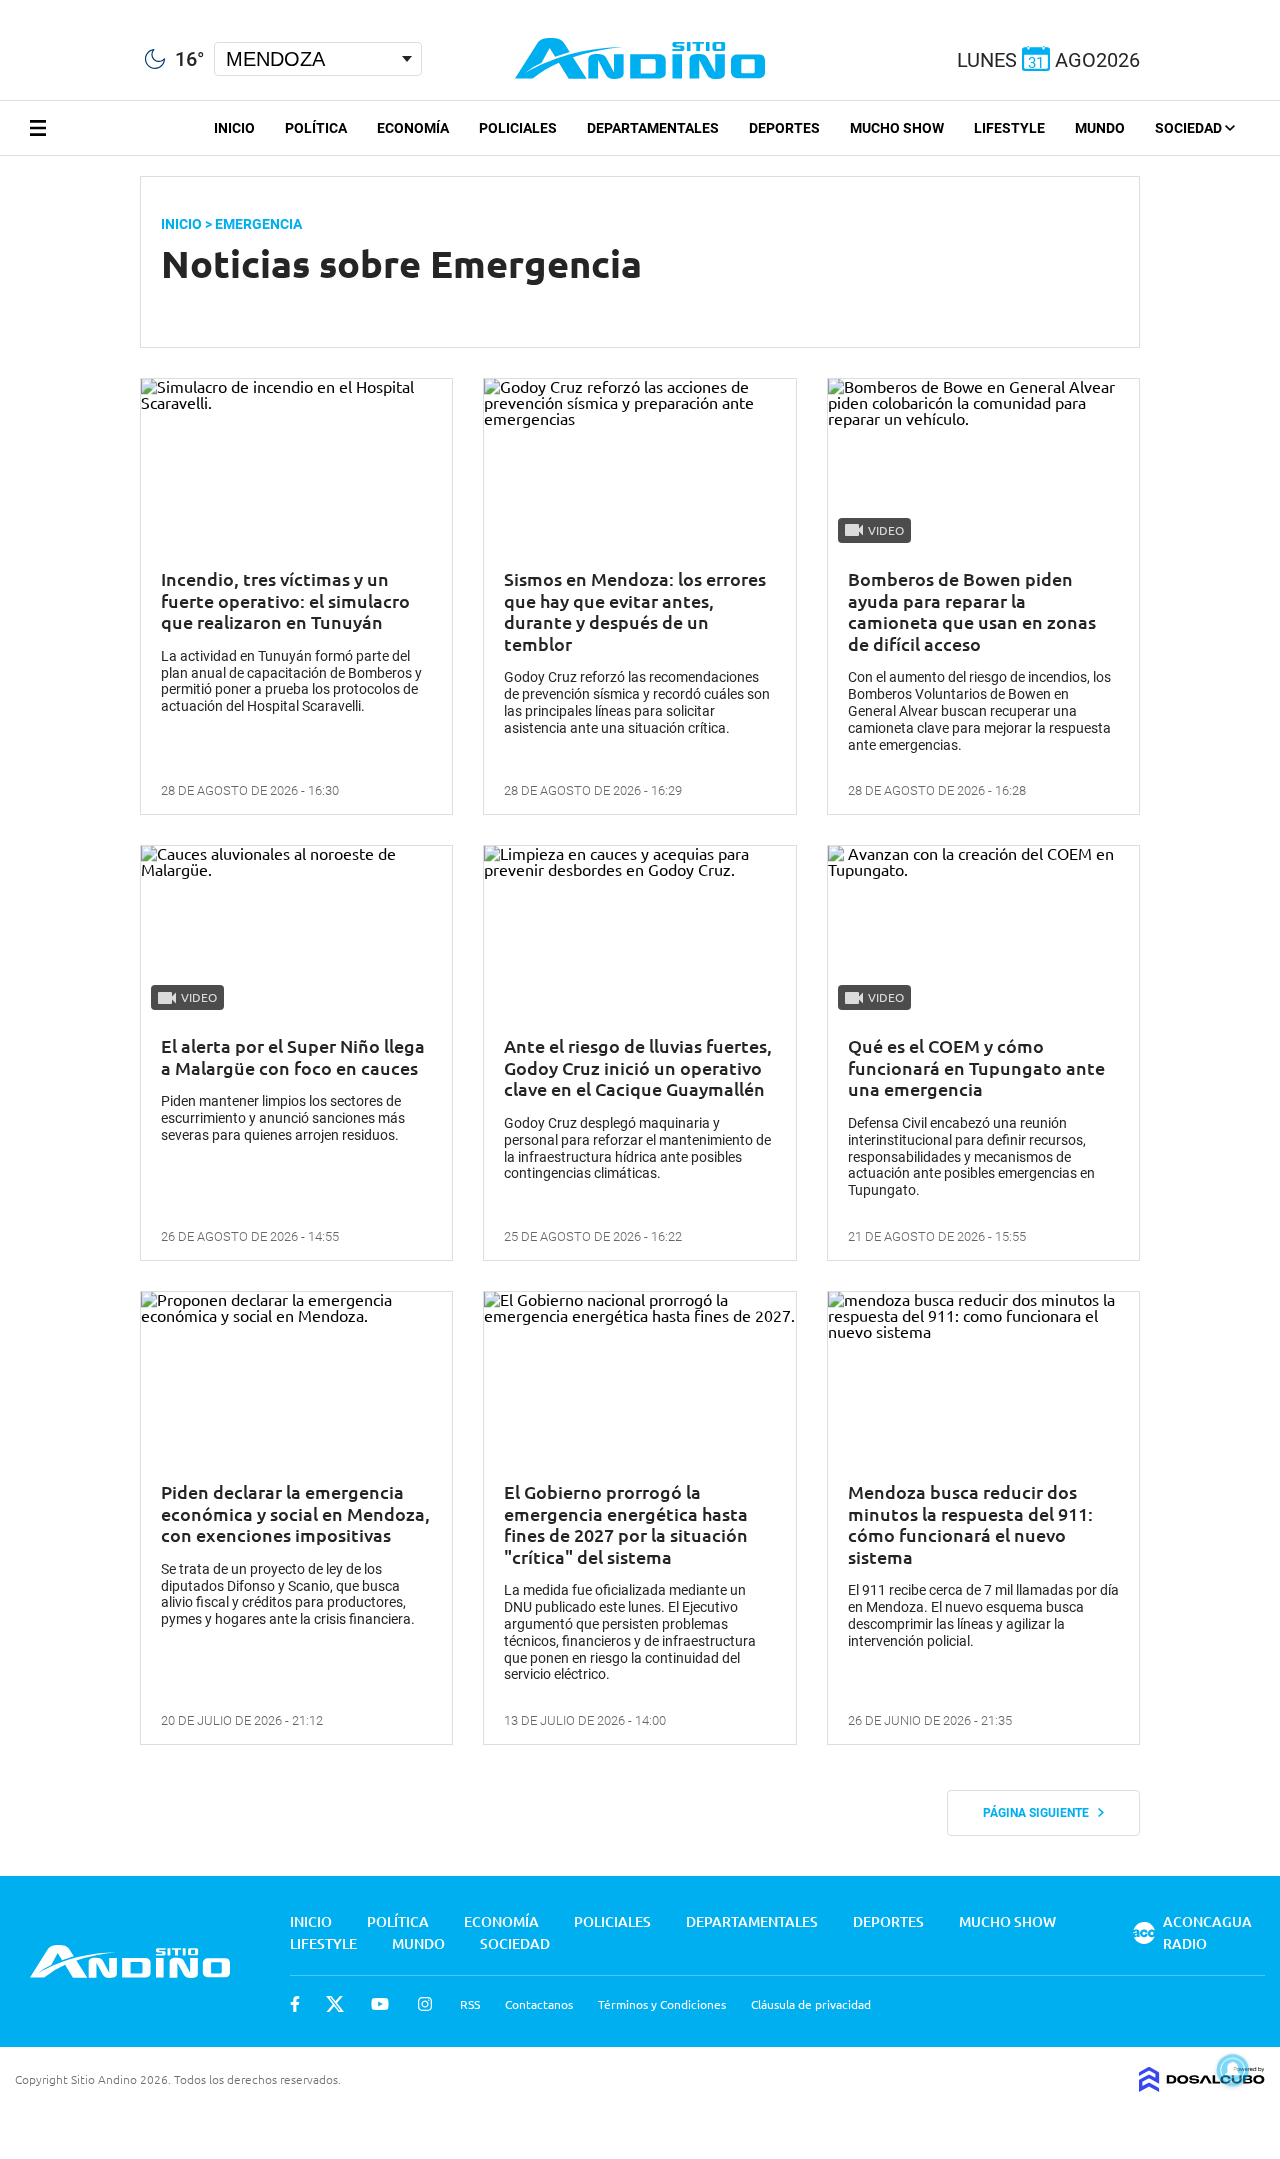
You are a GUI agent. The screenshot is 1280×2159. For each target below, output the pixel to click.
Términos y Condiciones (662, 2004)
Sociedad (1190, 128)
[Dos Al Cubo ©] (1202, 2085)
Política (316, 128)
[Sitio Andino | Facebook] (4, 9)
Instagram (425, 2004)
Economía (413, 128)
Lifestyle (1009, 128)
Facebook (295, 2004)
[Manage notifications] (1233, 2070)
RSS (470, 2004)
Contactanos (539, 2004)
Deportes (784, 128)
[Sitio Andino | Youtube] (71, 9)
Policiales (518, 128)
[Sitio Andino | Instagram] (107, 9)
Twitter (335, 2004)
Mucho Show (897, 128)
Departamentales (653, 128)
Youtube (380, 2004)
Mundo (1100, 128)
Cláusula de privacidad (811, 2004)
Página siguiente (1040, 1813)
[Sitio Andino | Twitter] (34, 9)
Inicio (234, 128)
